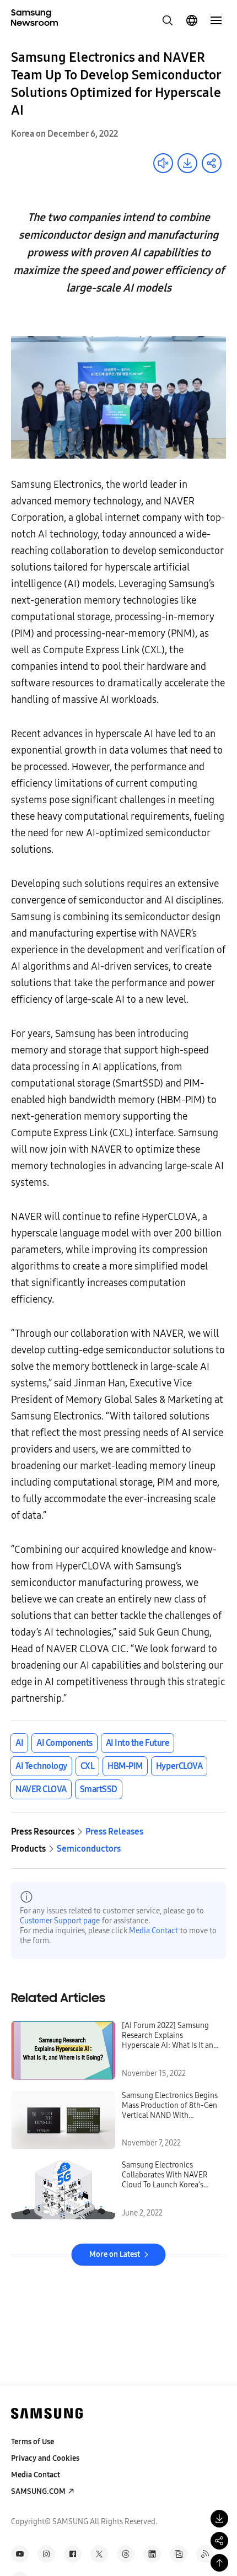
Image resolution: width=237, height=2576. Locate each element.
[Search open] (168, 20)
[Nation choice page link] (192, 20)
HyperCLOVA (179, 1766)
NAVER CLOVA (41, 1789)
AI (19, 1743)
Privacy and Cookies (45, 2458)
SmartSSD (99, 1789)
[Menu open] (216, 20)
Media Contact (153, 1931)
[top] (219, 2563)
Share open (212, 163)
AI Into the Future (138, 1743)
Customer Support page (60, 1921)
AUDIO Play (163, 163)
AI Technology (41, 1766)
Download (187, 163)
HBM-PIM (125, 1766)
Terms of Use (33, 2442)
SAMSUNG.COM (38, 2491)
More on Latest (115, 2254)
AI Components (64, 1743)
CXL (88, 1766)
